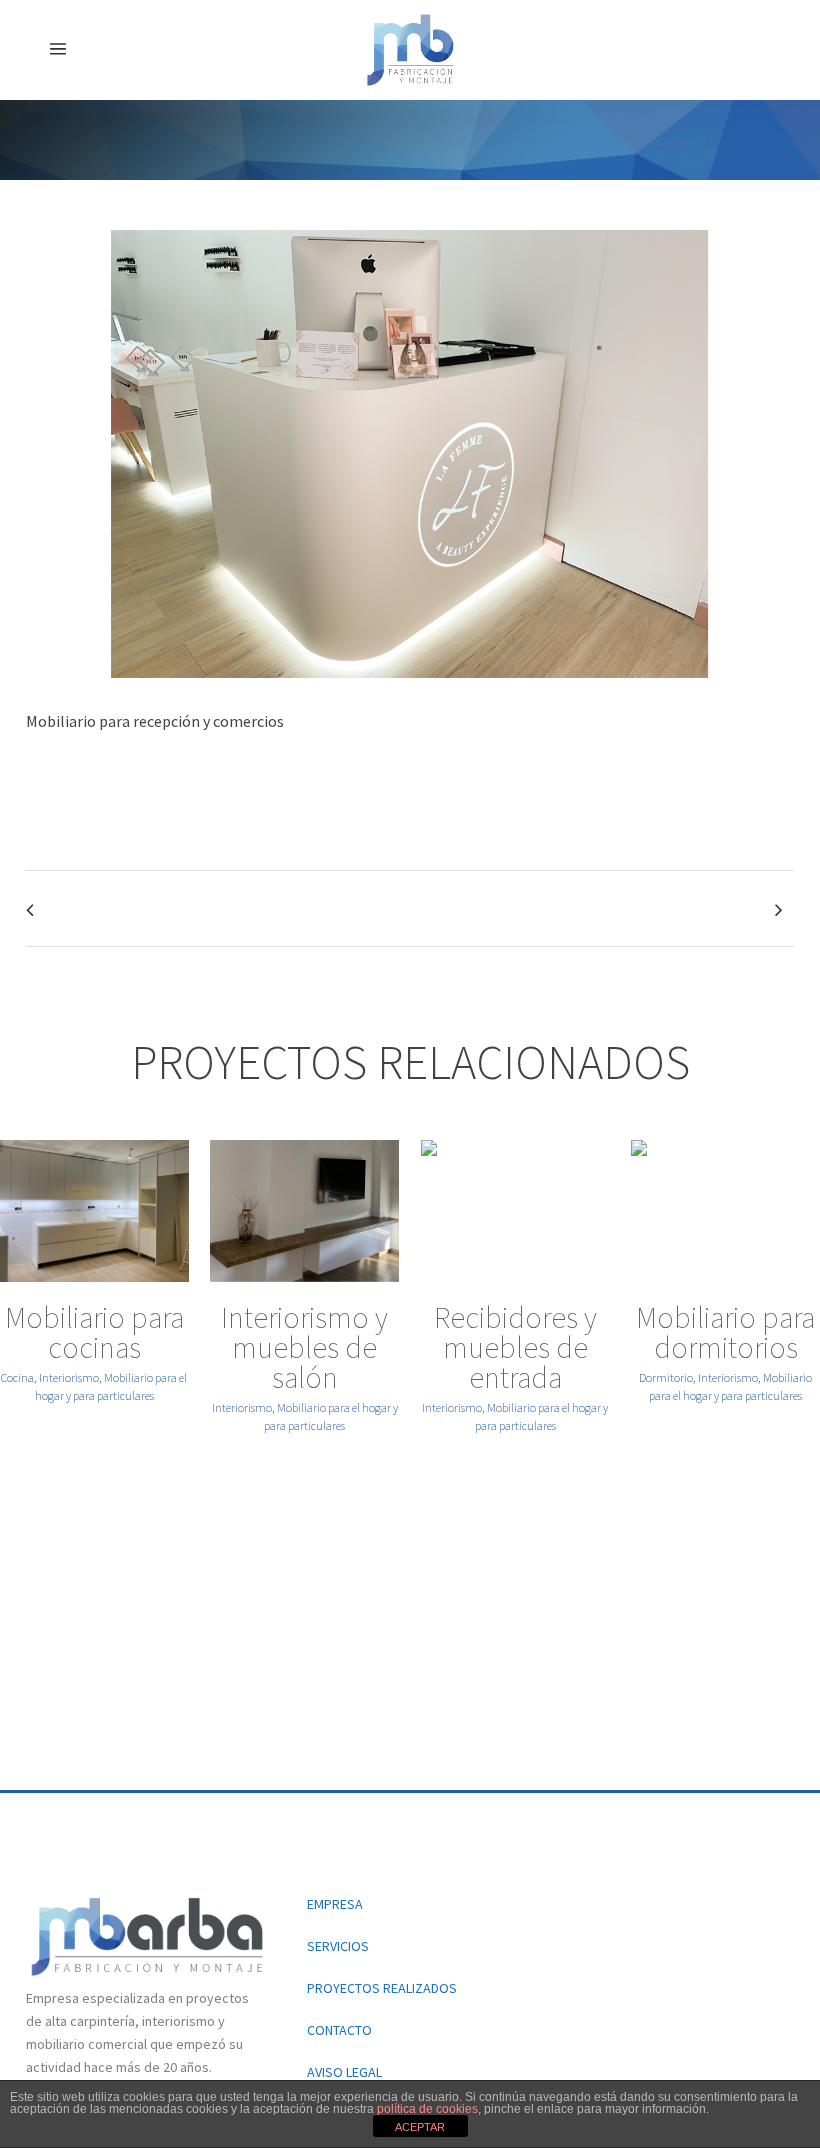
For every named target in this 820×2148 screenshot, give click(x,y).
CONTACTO (339, 2030)
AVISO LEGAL (344, 2072)
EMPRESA (335, 1904)
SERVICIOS (338, 1946)
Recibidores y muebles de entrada (515, 1347)
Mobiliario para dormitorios (725, 1332)
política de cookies (427, 2109)
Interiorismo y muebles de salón (304, 1347)
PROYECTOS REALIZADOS (382, 1988)
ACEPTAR (420, 2127)
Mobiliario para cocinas (94, 1332)
